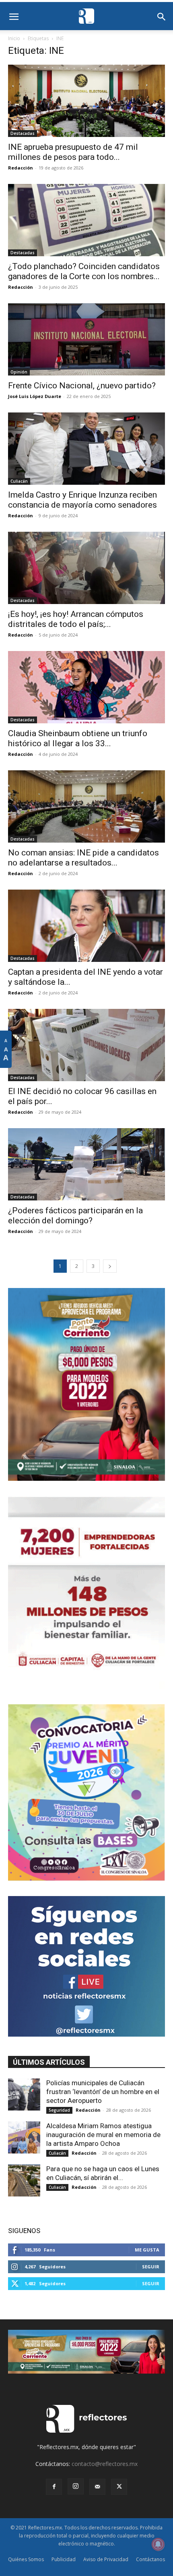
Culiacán (19, 481)
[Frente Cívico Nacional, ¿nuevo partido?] (86, 339)
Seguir (151, 2267)
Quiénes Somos (26, 2559)
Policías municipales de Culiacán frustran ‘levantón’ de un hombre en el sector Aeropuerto (103, 2092)
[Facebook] (54, 2487)
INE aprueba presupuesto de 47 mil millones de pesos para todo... (73, 152)
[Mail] (97, 2487)
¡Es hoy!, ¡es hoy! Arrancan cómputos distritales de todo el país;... (76, 619)
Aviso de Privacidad (106, 2559)
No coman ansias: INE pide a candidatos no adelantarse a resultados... (83, 858)
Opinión (19, 372)
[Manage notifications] (158, 2544)
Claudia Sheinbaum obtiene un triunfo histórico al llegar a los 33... (78, 738)
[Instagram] (76, 2486)
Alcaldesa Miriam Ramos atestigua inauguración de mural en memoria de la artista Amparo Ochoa (103, 2135)
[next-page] (110, 1266)
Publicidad (64, 2559)
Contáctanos (150, 2559)
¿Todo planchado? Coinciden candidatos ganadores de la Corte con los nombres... (84, 271)
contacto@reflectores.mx (105, 2464)
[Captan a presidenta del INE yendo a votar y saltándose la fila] (86, 926)
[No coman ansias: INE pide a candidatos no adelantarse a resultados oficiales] (86, 806)
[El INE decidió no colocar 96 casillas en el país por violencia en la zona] (86, 1045)
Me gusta (147, 2250)
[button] (14, 17)
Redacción (21, 168)
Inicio (14, 38)
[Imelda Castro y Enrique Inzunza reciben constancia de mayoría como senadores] (86, 449)
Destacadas (23, 133)
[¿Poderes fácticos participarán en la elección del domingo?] (86, 1164)
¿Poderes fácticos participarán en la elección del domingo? (75, 1216)
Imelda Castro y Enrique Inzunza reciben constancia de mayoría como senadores (82, 500)
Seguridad (59, 2110)
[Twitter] (119, 2487)
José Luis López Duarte (35, 396)
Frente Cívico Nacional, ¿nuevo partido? (82, 386)
